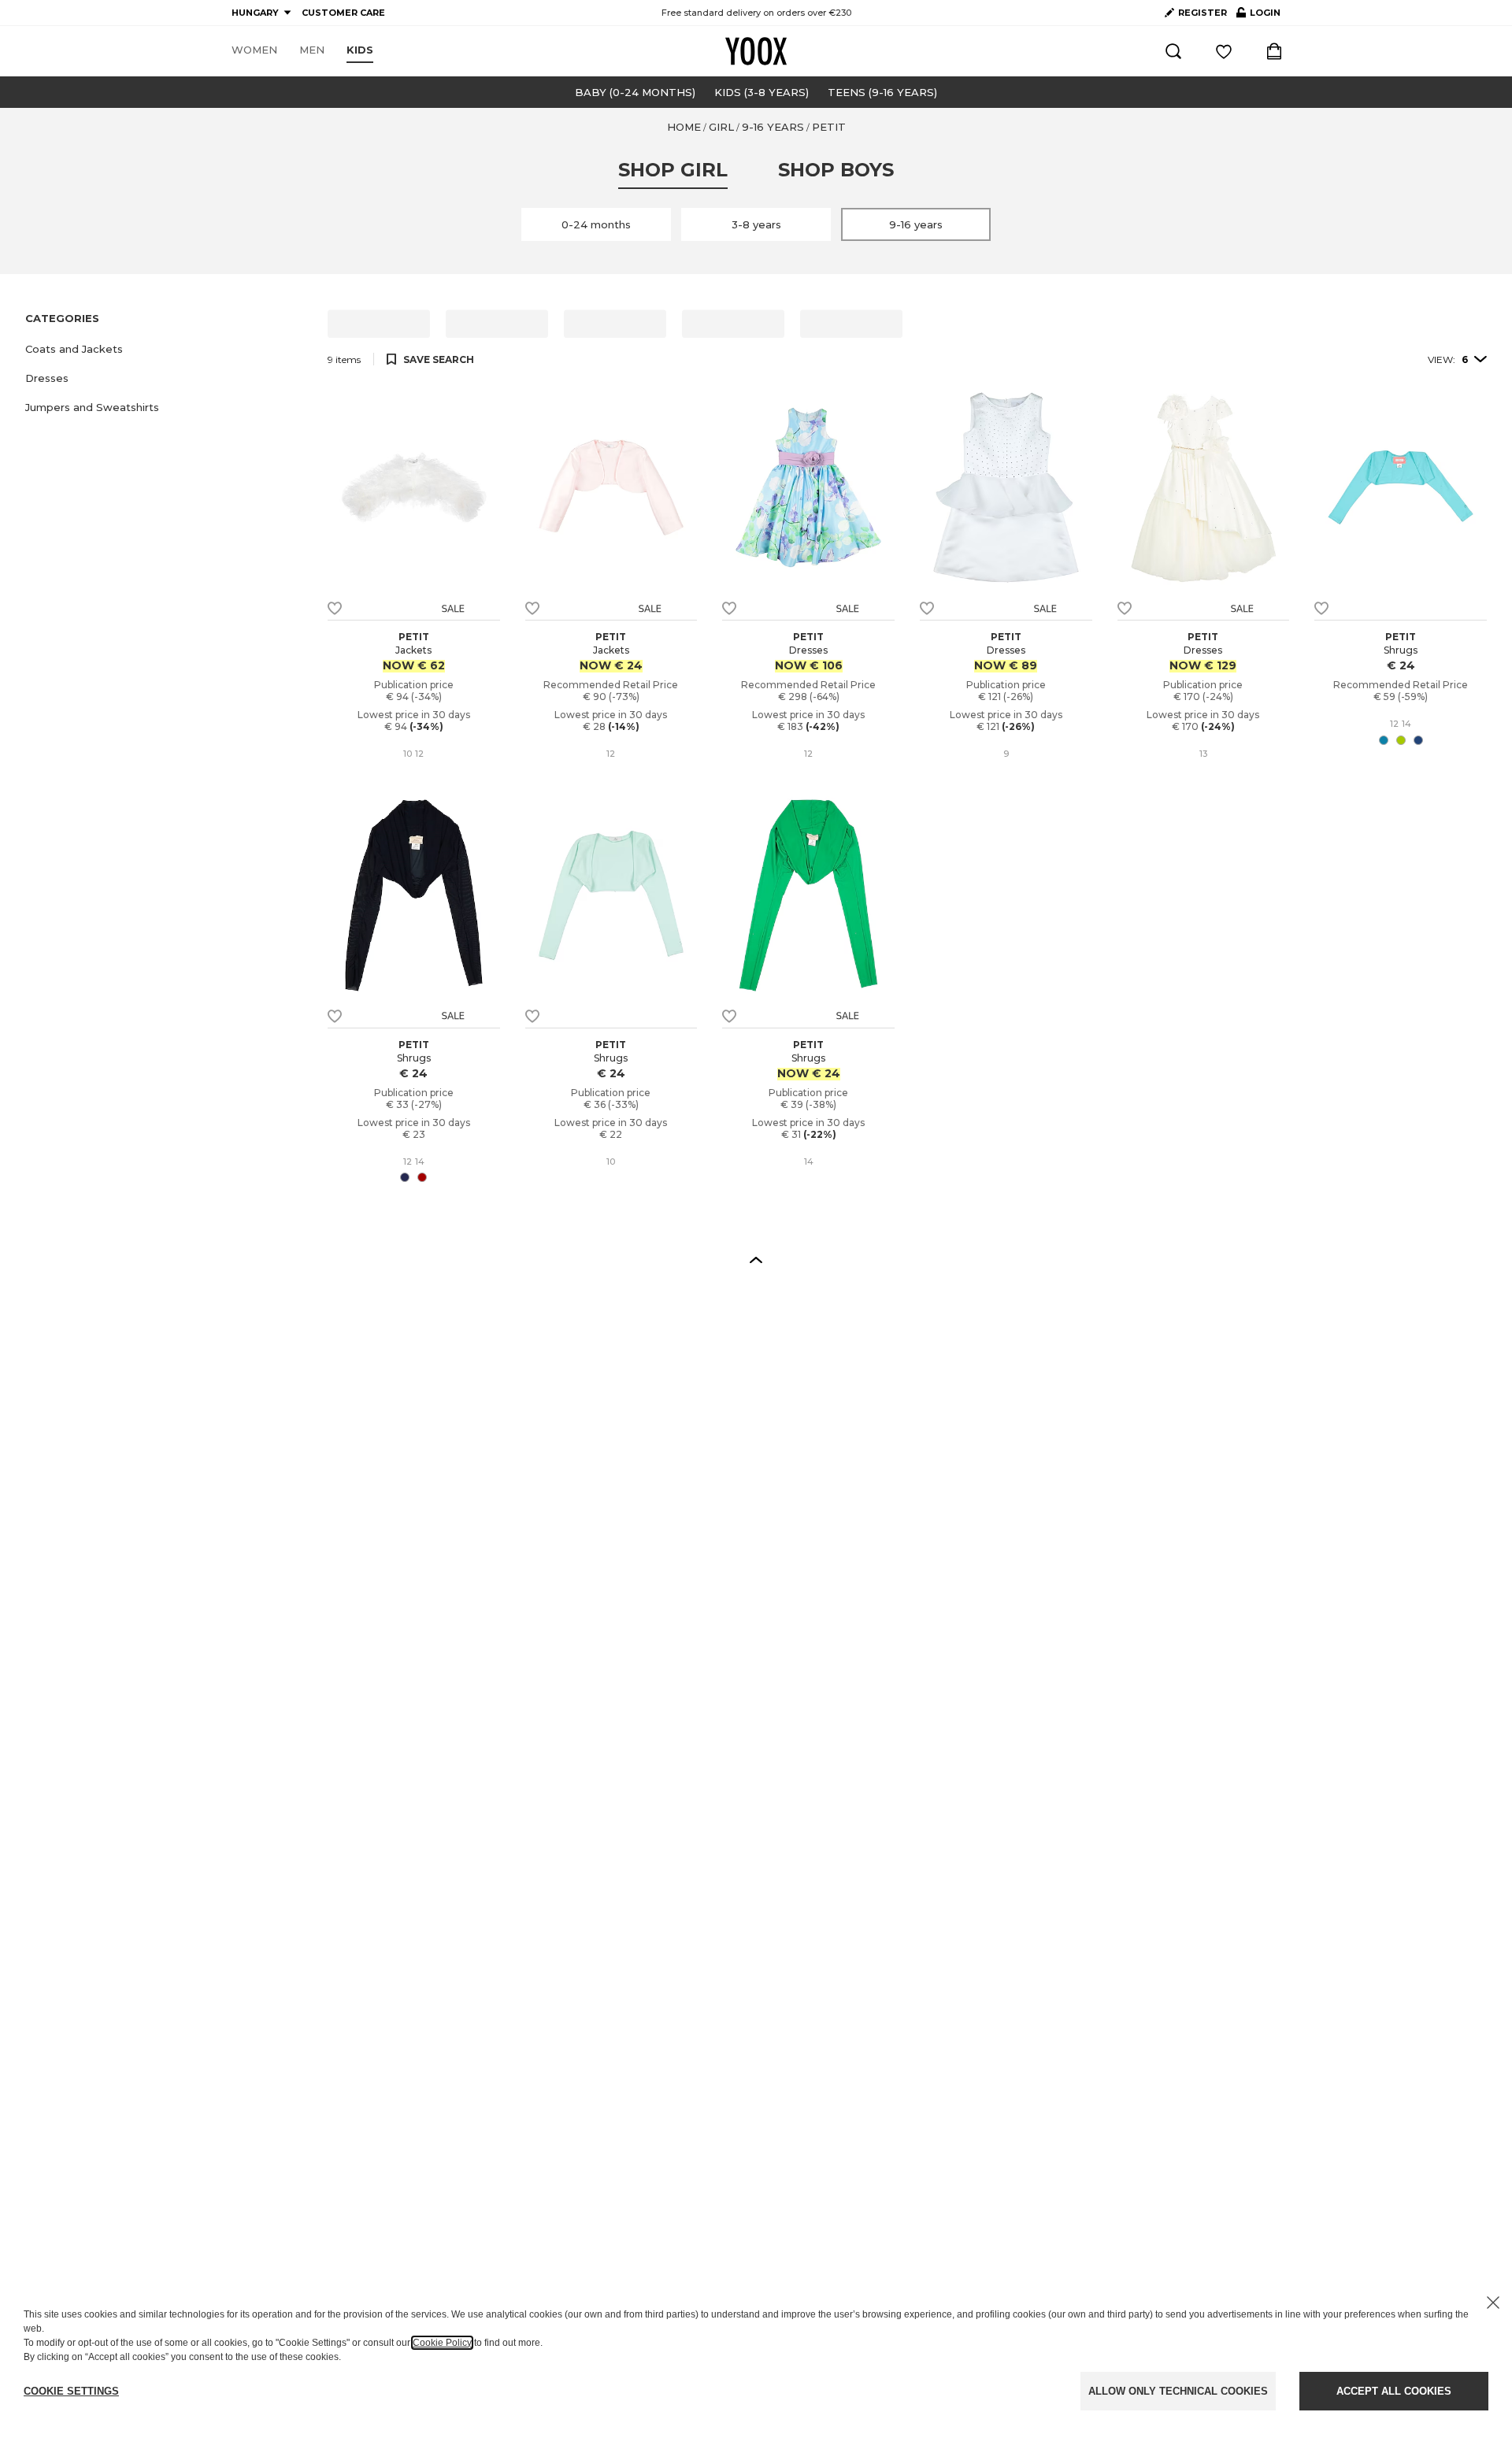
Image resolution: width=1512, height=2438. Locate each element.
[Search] (1173, 51)
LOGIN (1258, 16)
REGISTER (1203, 13)
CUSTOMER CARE (343, 13)
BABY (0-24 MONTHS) (635, 92)
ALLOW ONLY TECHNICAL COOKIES (1178, 2391)
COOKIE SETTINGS (71, 2391)
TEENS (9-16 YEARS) (882, 92)
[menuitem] (254, 50)
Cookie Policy (442, 2343)
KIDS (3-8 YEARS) (762, 92)
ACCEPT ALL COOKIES (1394, 2391)
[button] (167, 349)
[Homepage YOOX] (756, 51)
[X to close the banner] (1493, 2303)
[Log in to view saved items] (1224, 51)
